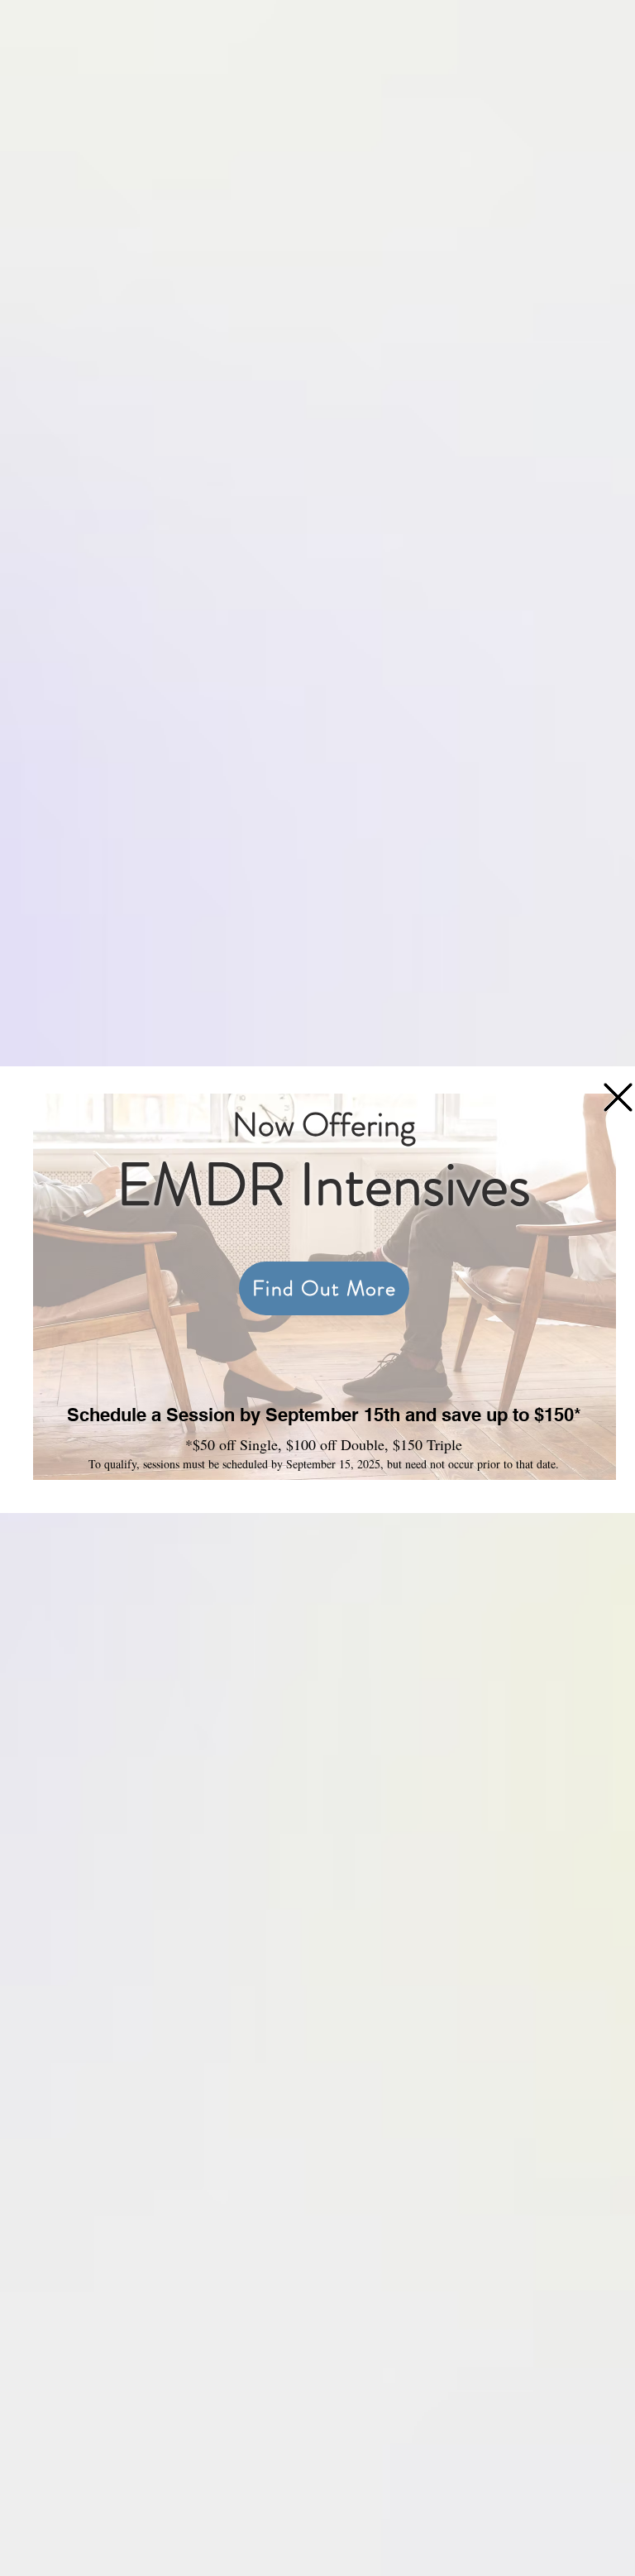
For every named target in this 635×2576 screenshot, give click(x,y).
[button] (618, 1097)
